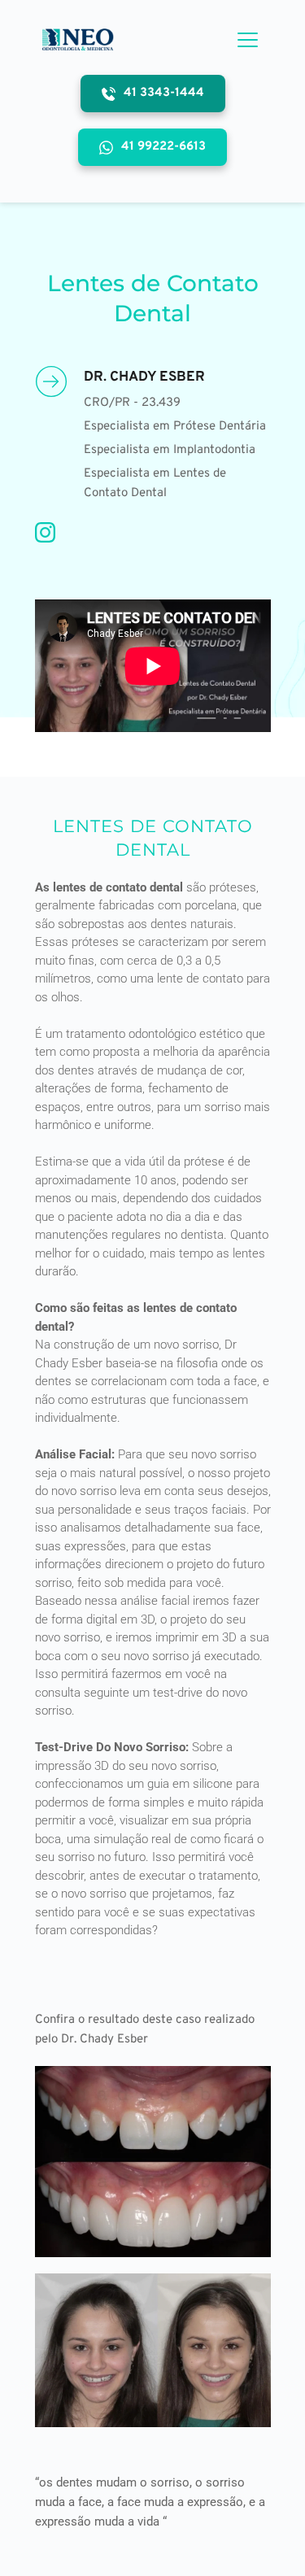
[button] (248, 39)
